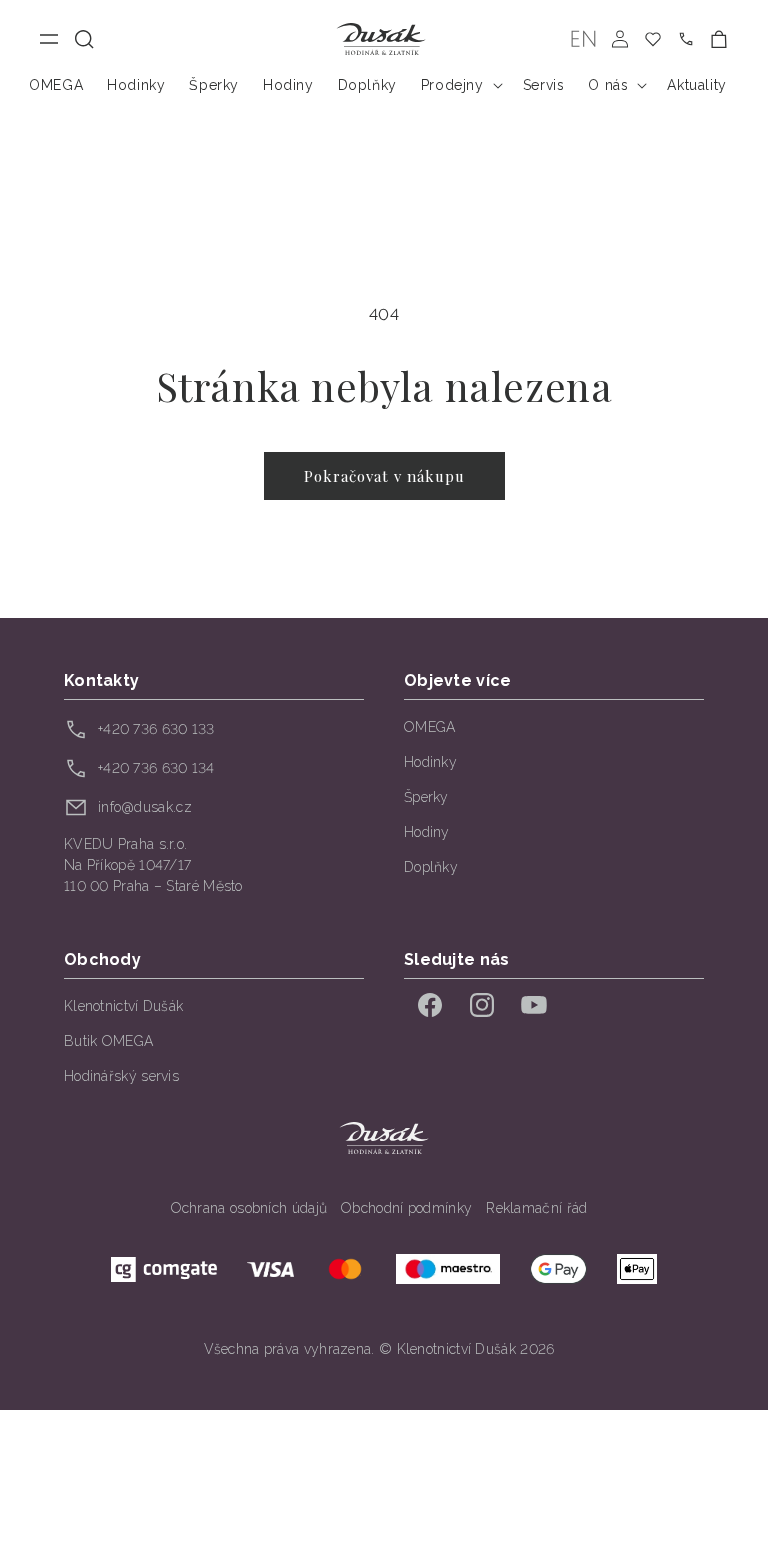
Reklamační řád (536, 1208)
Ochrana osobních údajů (249, 1208)
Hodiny (427, 832)
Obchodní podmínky (406, 1208)
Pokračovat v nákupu (384, 476)
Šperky (426, 797)
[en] (583, 39)
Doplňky (431, 867)
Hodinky (430, 762)
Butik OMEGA (108, 1041)
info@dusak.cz (145, 807)
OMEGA (430, 727)
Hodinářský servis (121, 1076)
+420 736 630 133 (156, 729)
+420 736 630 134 (156, 768)
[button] (84, 39)
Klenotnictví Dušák (123, 1006)
